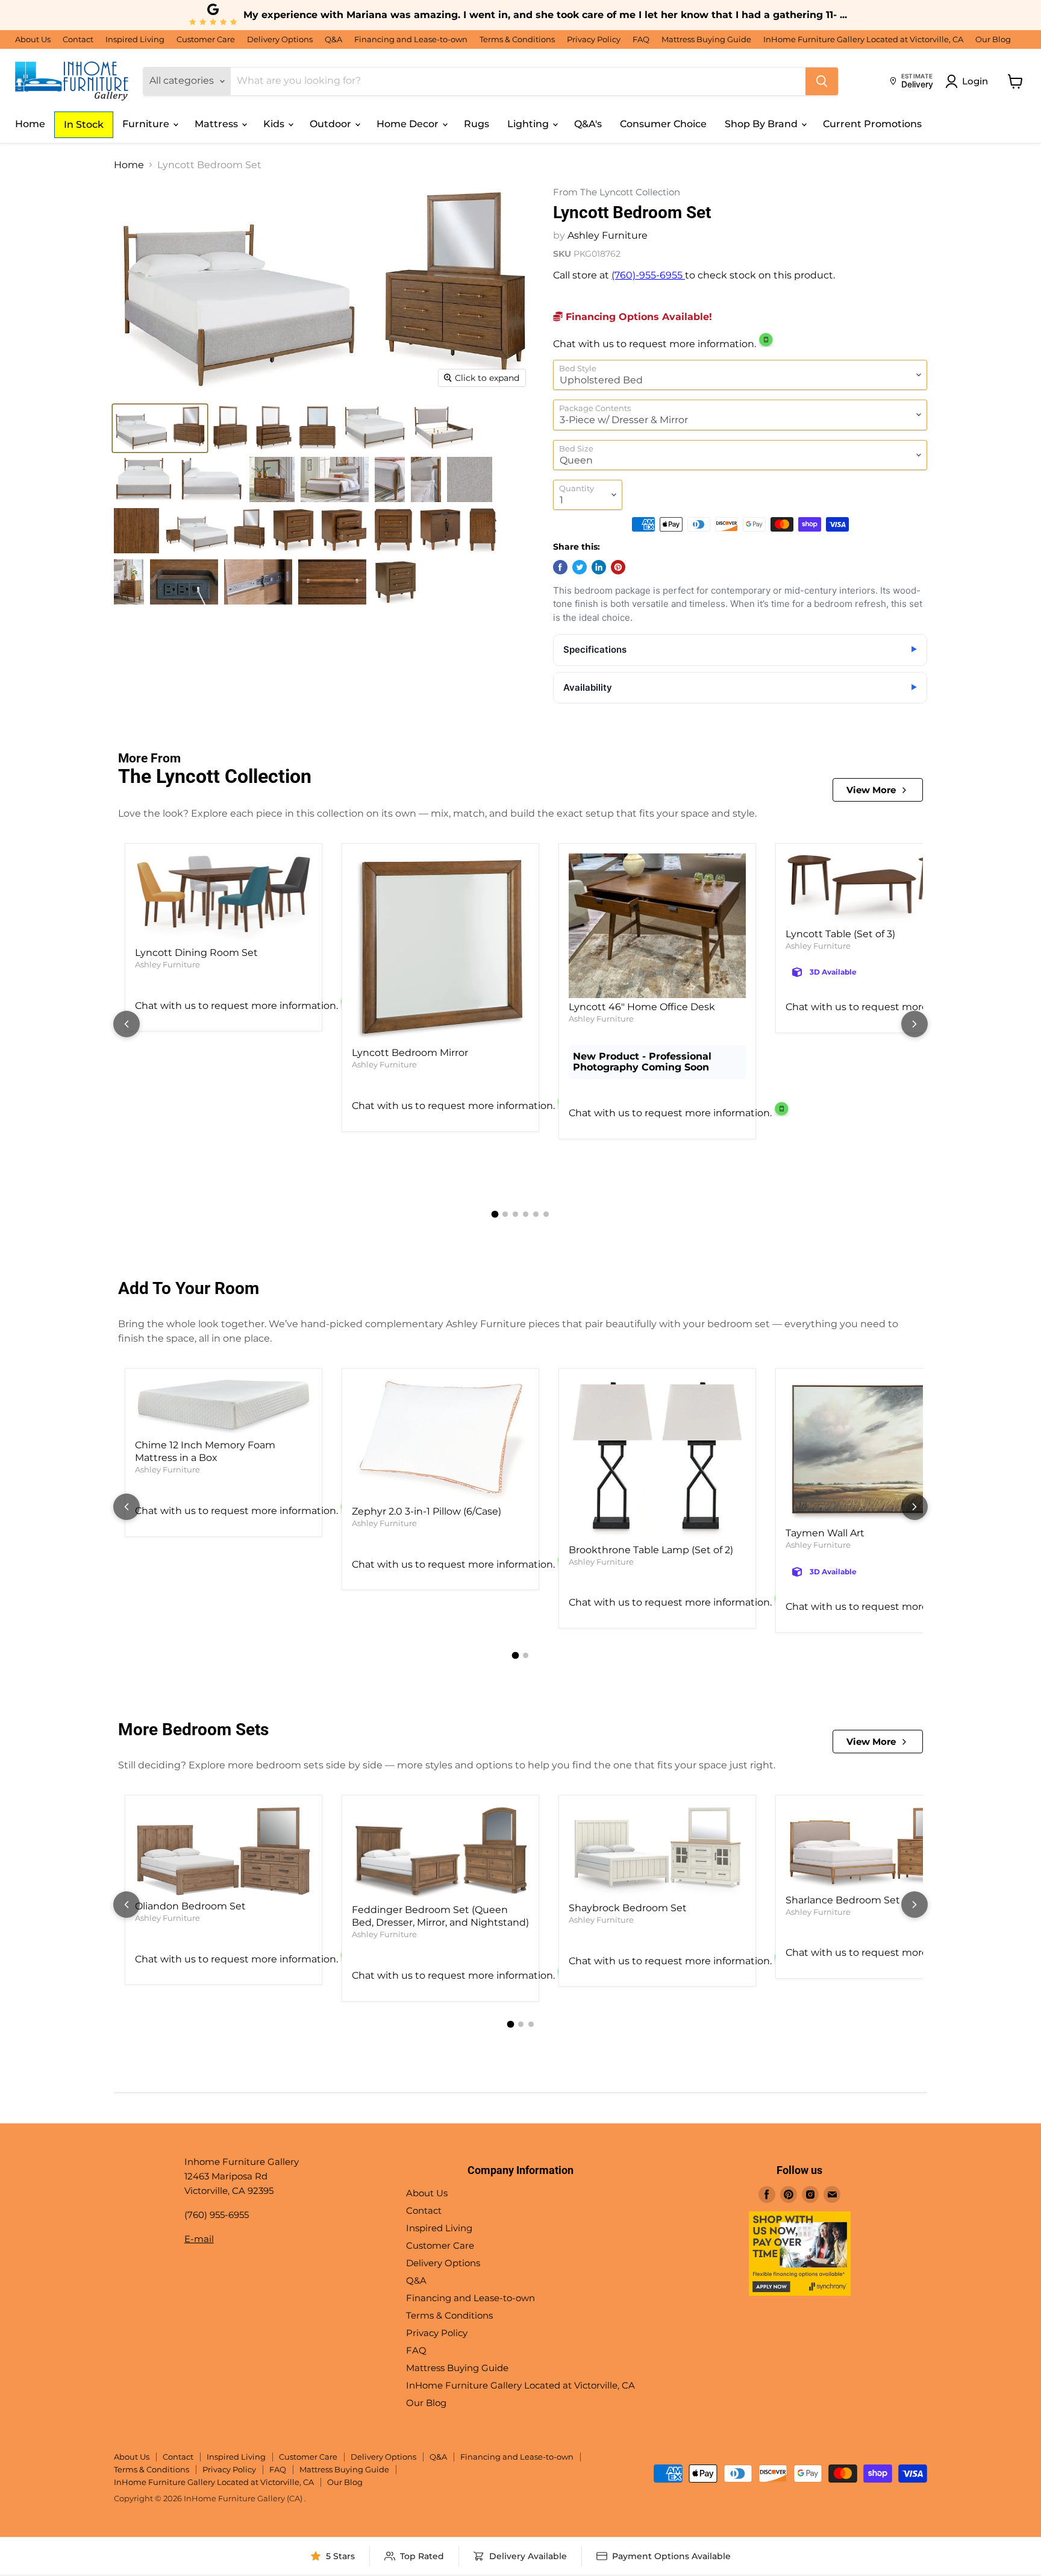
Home (30, 124)
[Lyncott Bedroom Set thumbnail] (160, 428)
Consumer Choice (663, 124)
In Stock (84, 124)
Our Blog (993, 39)
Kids (275, 124)
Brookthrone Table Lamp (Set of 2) (651, 1550)
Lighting (529, 124)
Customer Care (206, 39)
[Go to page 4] (526, 1214)
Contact (78, 39)
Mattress (217, 124)
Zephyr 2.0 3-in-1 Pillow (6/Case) (427, 1511)
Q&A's (588, 124)
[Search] (822, 81)
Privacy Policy (594, 39)
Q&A (333, 39)
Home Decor (409, 124)
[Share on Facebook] (560, 567)
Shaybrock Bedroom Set (628, 1908)
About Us (33, 39)
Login (975, 81)
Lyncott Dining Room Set (196, 953)
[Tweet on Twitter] (580, 567)
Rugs (477, 124)
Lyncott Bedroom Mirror (410, 1053)
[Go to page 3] (515, 1214)
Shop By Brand (762, 124)
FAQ (641, 39)
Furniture (147, 124)
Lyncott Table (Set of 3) (840, 934)
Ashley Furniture (608, 235)
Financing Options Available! (637, 317)
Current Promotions (872, 124)
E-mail (199, 2239)
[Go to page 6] (546, 1214)
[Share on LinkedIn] (599, 567)
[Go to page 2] (505, 1214)
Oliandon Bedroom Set (190, 1906)
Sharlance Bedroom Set (843, 1900)
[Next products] (914, 1024)
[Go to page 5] (536, 1214)
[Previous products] (127, 1024)
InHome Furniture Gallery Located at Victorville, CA (863, 39)
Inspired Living (135, 39)
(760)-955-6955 (648, 275)
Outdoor (332, 124)
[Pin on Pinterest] (618, 567)
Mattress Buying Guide (706, 39)
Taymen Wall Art (825, 1533)
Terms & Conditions (517, 39)
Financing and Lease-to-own (411, 39)
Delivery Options (280, 39)
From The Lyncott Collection (617, 193)
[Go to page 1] (495, 1214)
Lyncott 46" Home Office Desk (642, 1007)
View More (871, 790)
